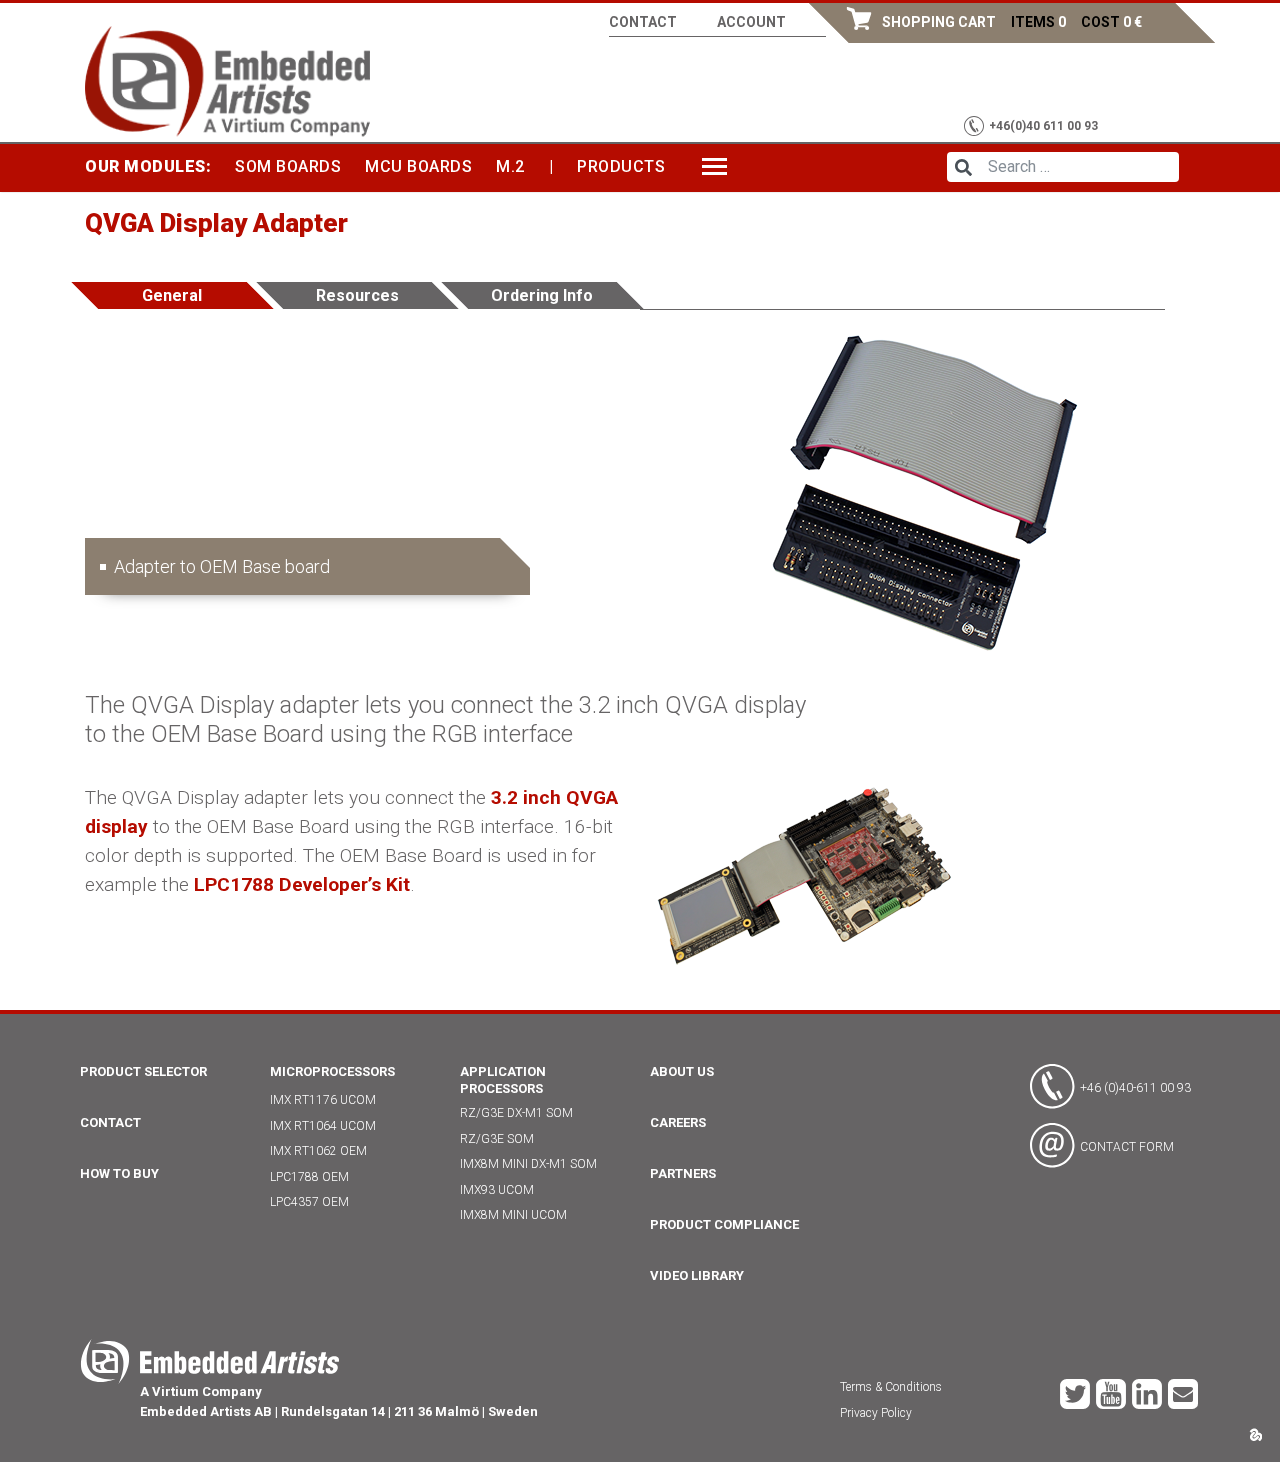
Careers (678, 1122)
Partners (683, 1173)
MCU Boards (418, 166)
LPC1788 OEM (309, 1177)
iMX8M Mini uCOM (513, 1215)
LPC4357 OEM (309, 1202)
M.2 (510, 166)
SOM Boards (288, 166)
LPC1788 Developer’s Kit (302, 884)
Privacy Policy (876, 1413)
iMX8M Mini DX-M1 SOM (528, 1164)
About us (682, 1071)
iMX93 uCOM (497, 1190)
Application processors (503, 1080)
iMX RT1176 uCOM (323, 1100)
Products (621, 166)
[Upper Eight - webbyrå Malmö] (1255, 1434)
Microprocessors (332, 1071)
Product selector (143, 1071)
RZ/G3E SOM (497, 1139)
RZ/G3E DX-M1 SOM (516, 1113)
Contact (643, 22)
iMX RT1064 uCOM (323, 1126)
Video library (697, 1275)
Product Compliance (724, 1224)
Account (751, 22)
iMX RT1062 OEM (318, 1151)
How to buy (119, 1173)
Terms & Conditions (891, 1387)
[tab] (173, 295)
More (725, 166)
